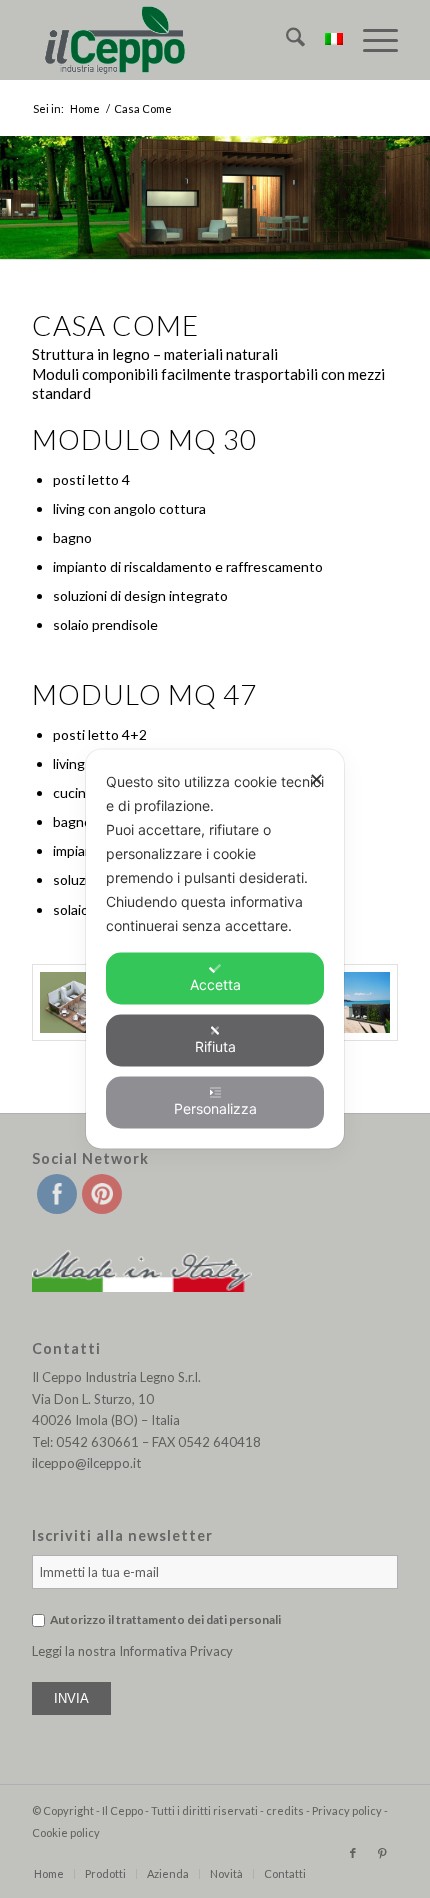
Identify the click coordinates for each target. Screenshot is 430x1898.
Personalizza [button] (215, 1108)
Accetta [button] (215, 984)
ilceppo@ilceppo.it (86, 1463)
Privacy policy (347, 1810)
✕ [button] (316, 779)
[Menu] (370, 40)
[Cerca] (285, 40)
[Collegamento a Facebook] (353, 1853)
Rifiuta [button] (215, 1046)
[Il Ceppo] (178, 40)
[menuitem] (285, 40)
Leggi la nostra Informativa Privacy (132, 1651)
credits (285, 1810)
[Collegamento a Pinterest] (383, 1853)
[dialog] (215, 949)
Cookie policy (66, 1832)
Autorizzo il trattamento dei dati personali (165, 1619)
